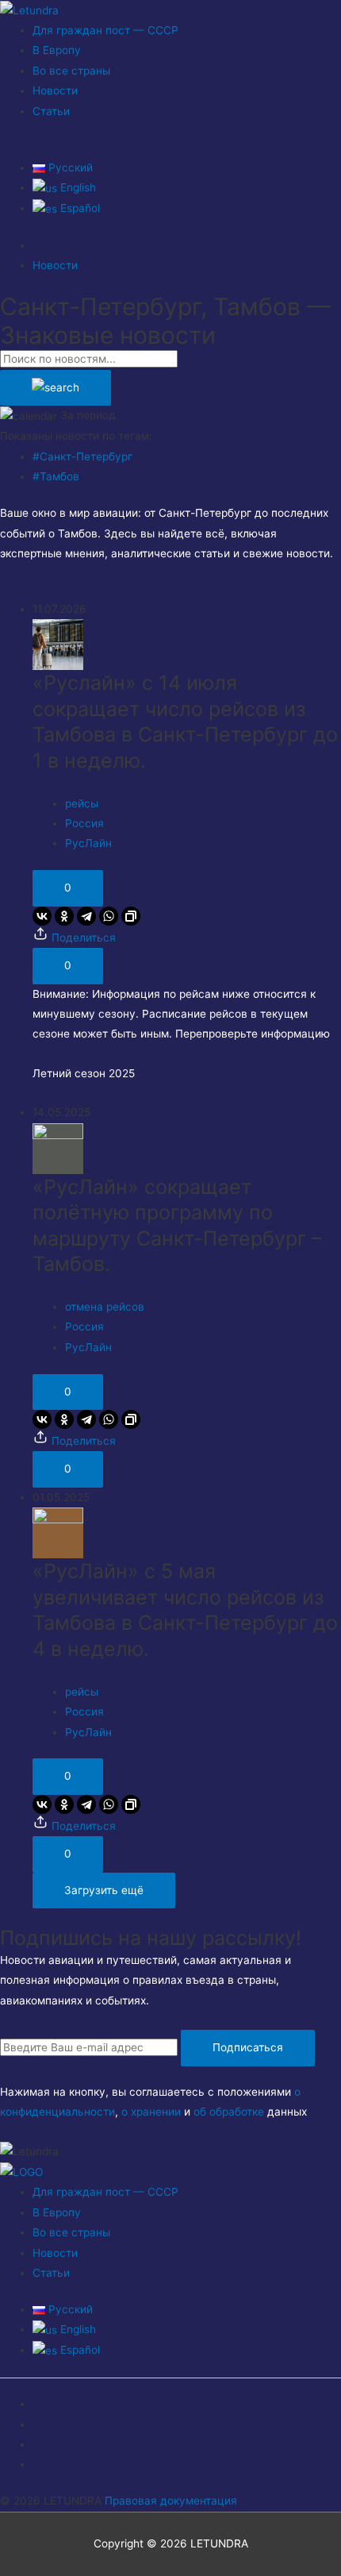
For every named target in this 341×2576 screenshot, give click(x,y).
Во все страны (71, 71)
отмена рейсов (105, 1307)
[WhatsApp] (109, 916)
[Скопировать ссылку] (131, 916)
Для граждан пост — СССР (105, 30)
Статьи (51, 111)
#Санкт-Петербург (82, 456)
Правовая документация (171, 2501)
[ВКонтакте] (42, 916)
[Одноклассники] (64, 916)
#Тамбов (56, 476)
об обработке (229, 2112)
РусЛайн (88, 843)
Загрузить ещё (104, 1890)
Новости (55, 90)
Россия (84, 823)
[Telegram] (86, 916)
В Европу (57, 50)
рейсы (82, 803)
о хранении (151, 2112)
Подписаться (248, 2047)
